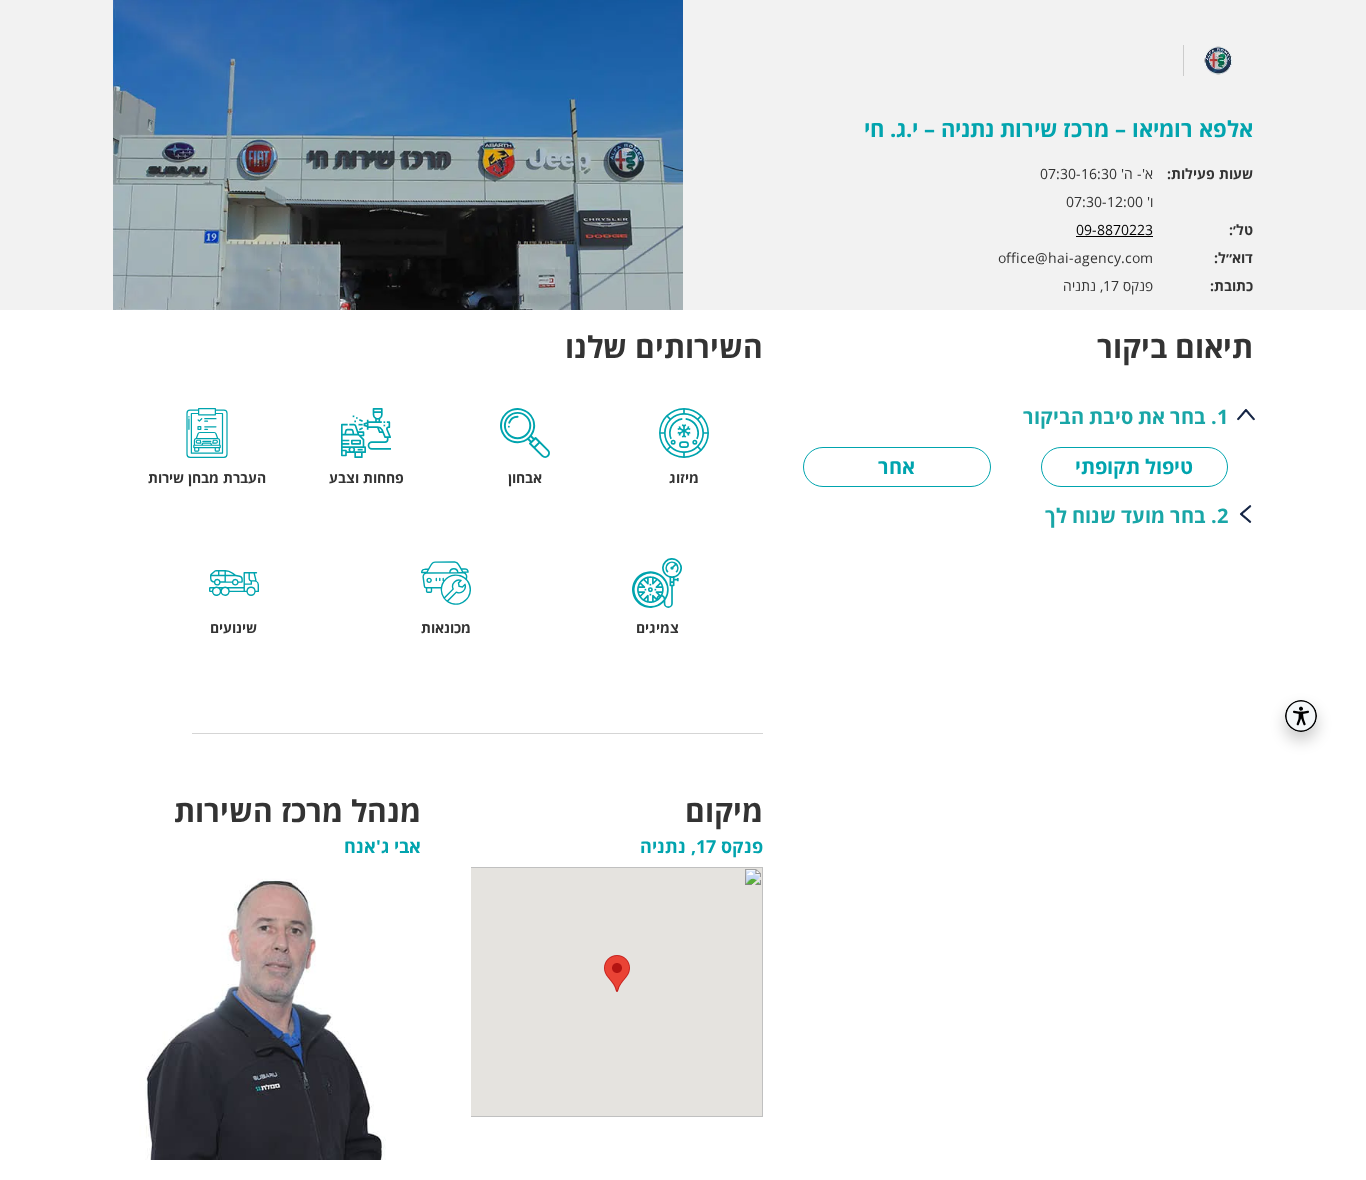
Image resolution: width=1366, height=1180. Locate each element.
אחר (896, 466)
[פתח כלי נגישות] (1301, 716)
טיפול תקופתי (1134, 466)
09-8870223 (1114, 229)
